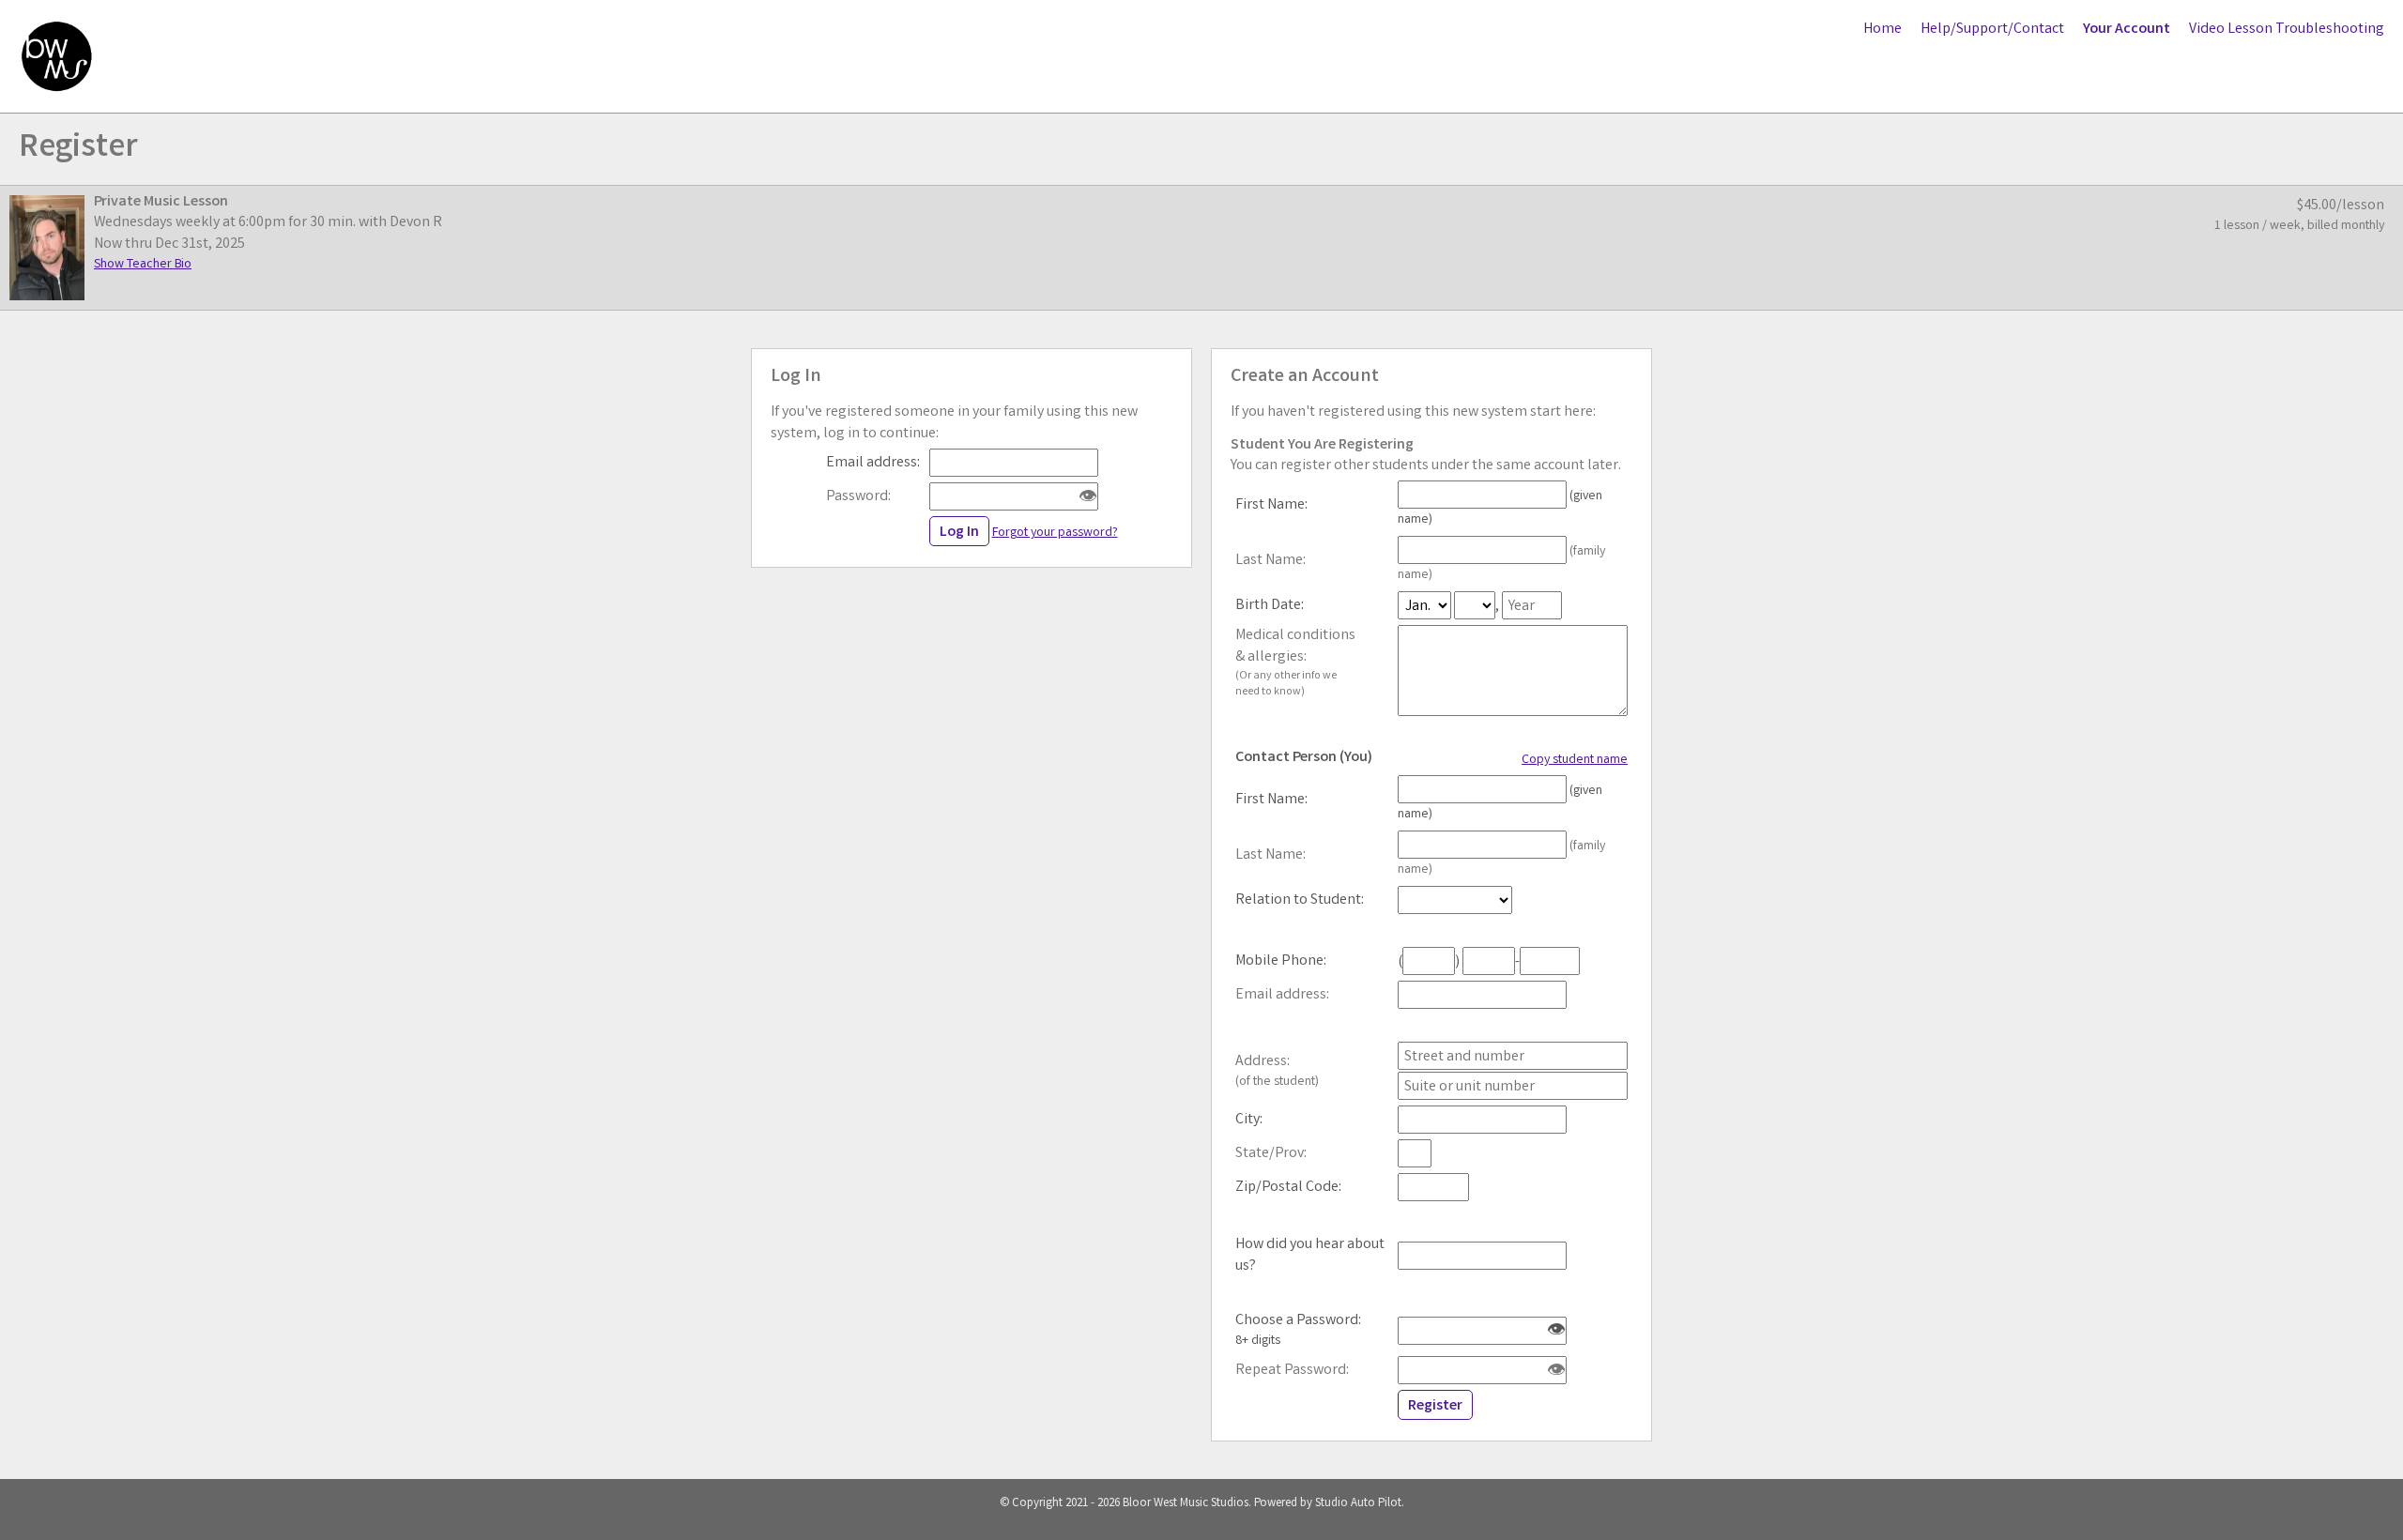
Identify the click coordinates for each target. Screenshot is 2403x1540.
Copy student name (1575, 760)
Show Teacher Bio (143, 265)
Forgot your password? (1055, 533)
